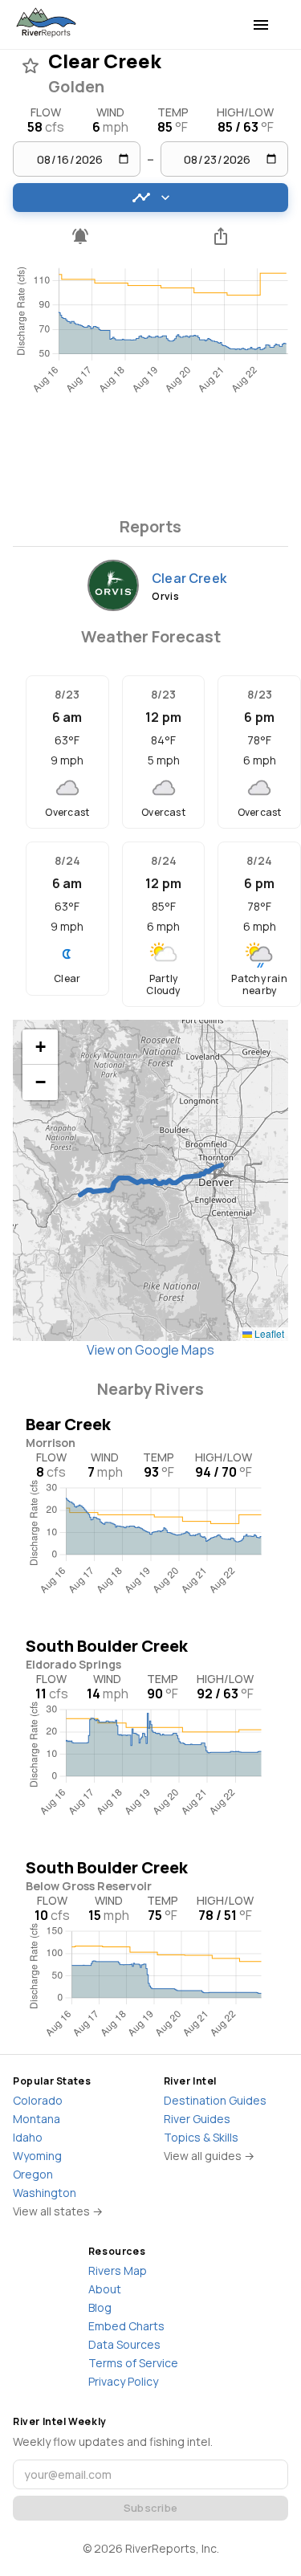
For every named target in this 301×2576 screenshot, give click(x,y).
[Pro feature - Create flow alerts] (80, 236)
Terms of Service (133, 2363)
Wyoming (37, 2156)
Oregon (33, 2174)
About (105, 2289)
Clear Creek (189, 578)
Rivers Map (118, 2270)
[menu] (261, 25)
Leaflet (268, 1333)
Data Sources (124, 2344)
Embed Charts (126, 2326)
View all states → (58, 2211)
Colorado (38, 2100)
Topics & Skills (201, 2137)
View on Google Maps (150, 1350)
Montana (37, 2119)
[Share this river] (222, 236)
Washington (45, 2193)
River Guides (197, 2119)
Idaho (28, 2137)
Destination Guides (215, 2100)
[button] (40, 1047)
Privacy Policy (123, 2381)
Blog (100, 2307)
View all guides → (209, 2156)
